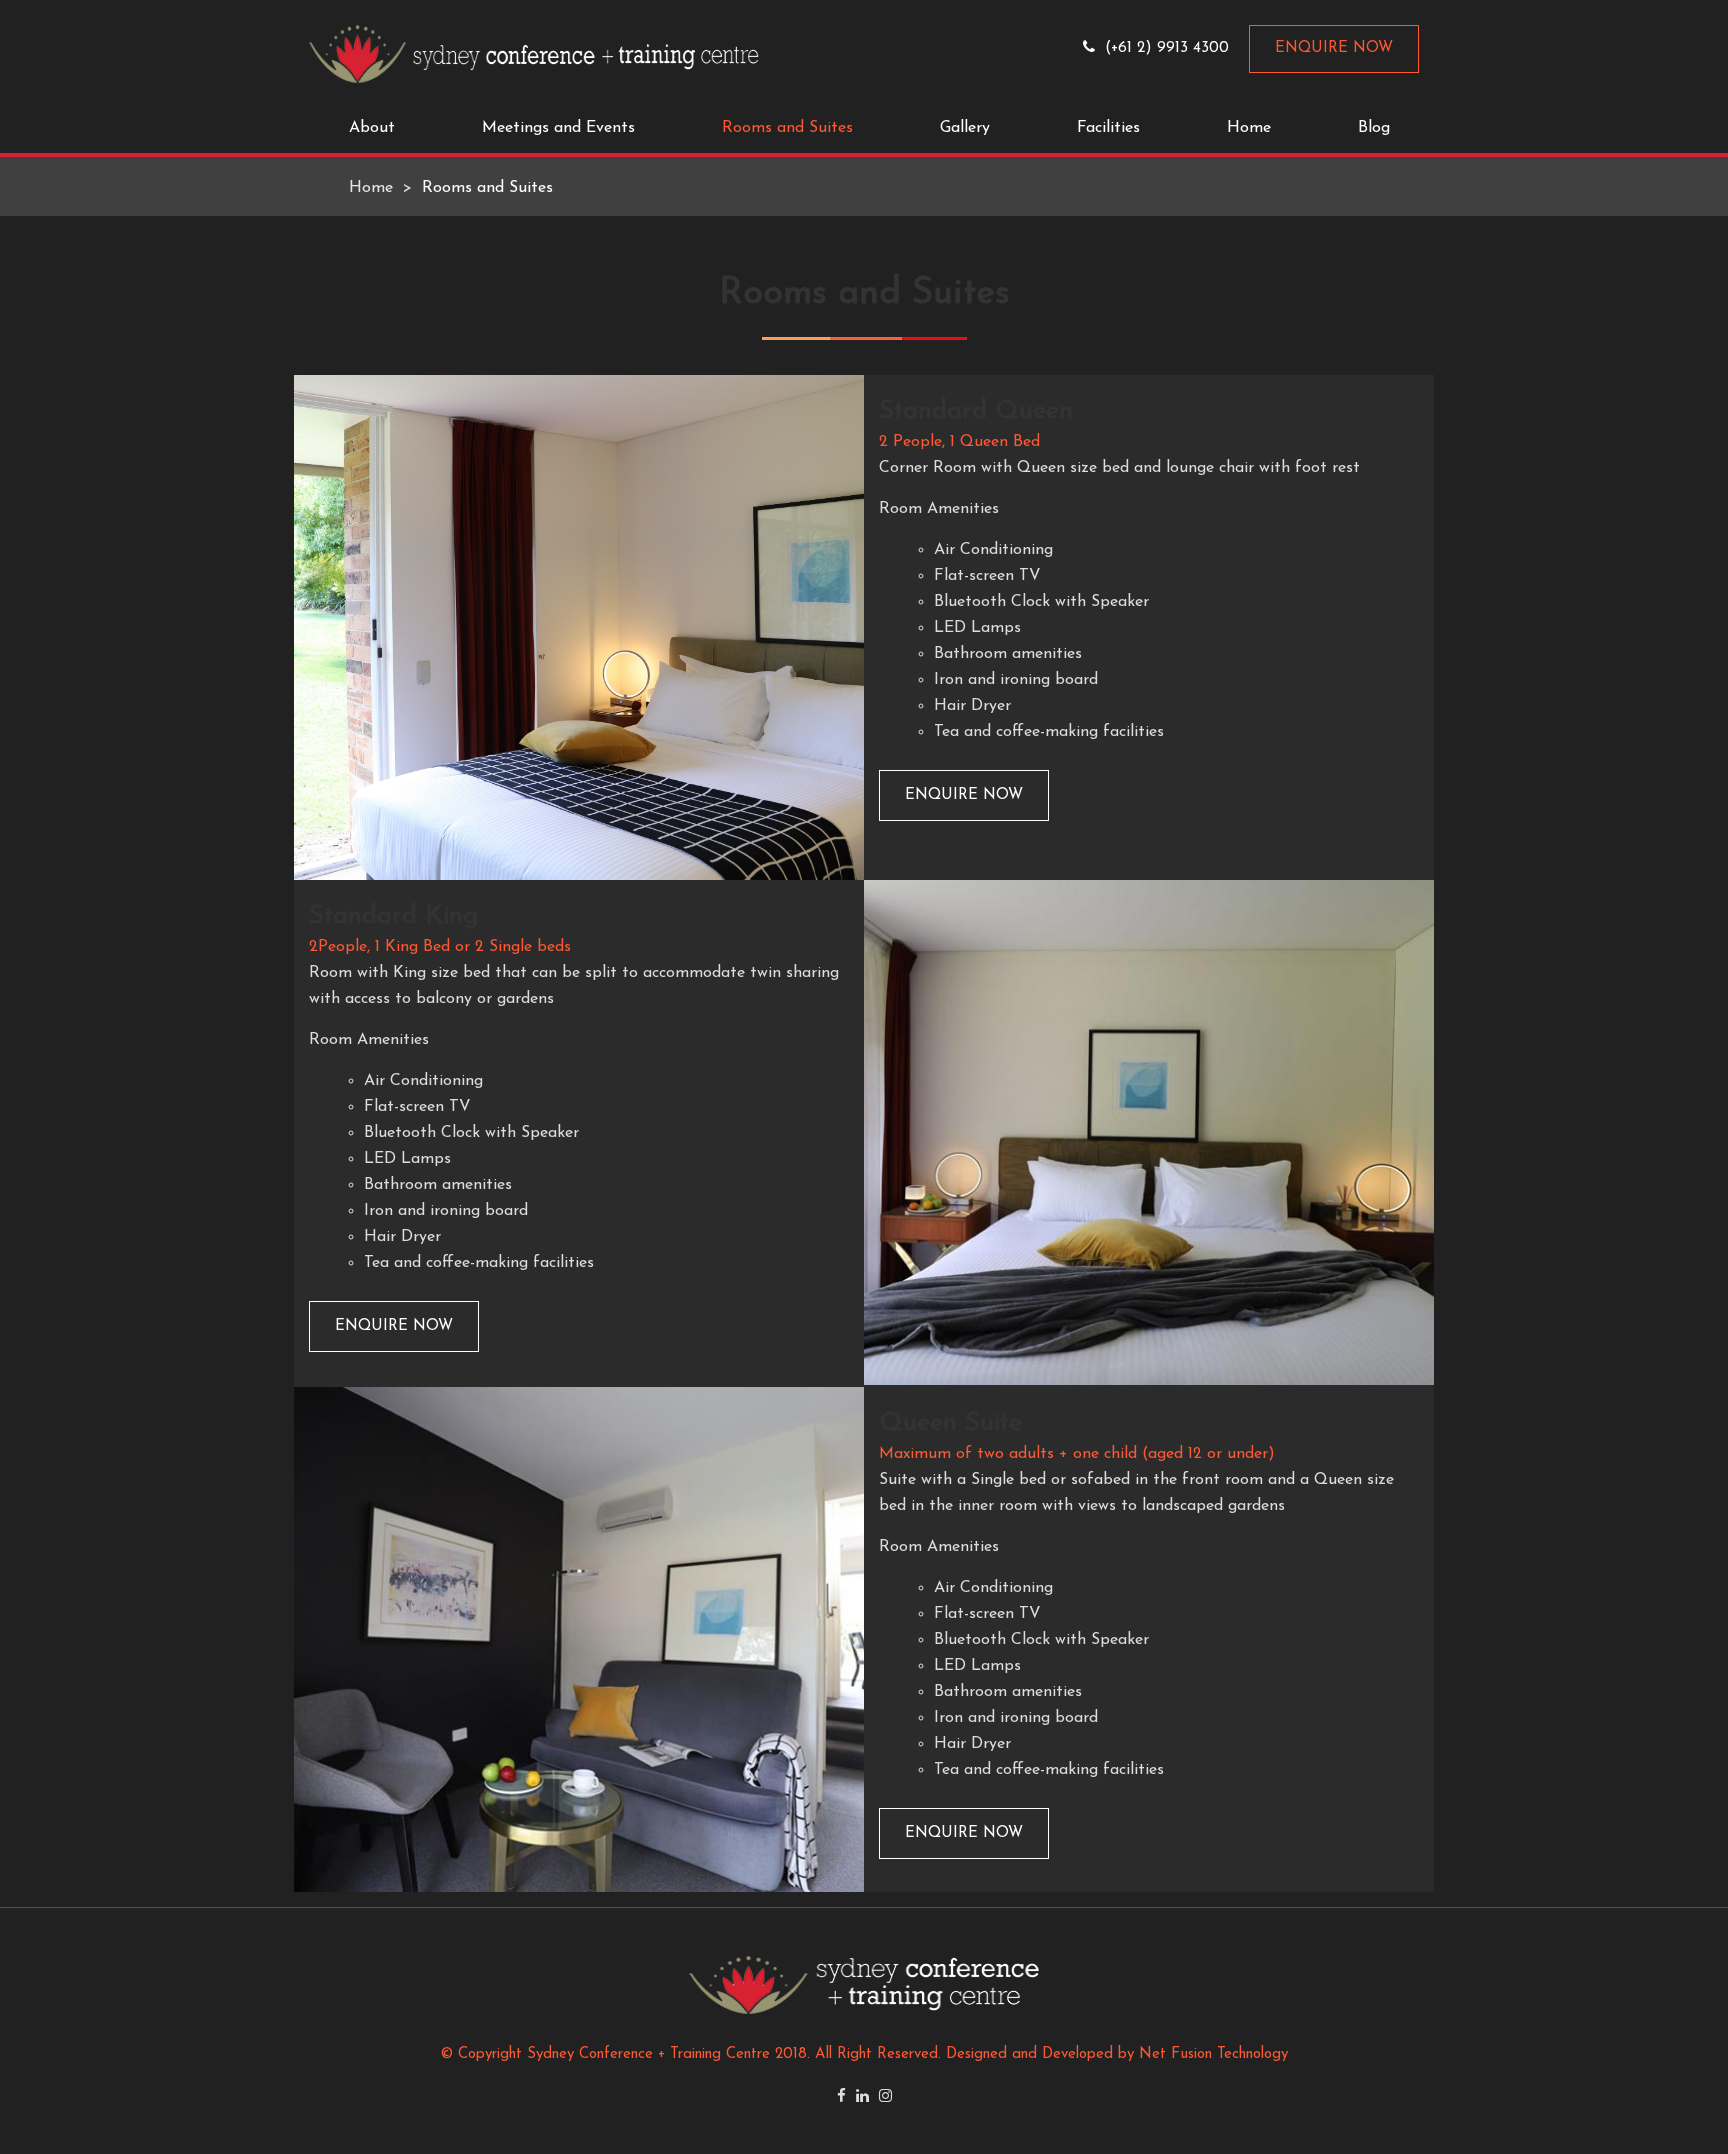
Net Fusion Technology (1213, 2054)
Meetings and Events (558, 128)
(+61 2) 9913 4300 (1167, 48)
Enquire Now (1334, 48)
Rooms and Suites (787, 128)
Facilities (1108, 128)
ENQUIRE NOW (964, 795)
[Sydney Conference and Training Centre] (534, 53)
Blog (1374, 128)
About (372, 128)
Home (1249, 128)
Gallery (965, 128)
